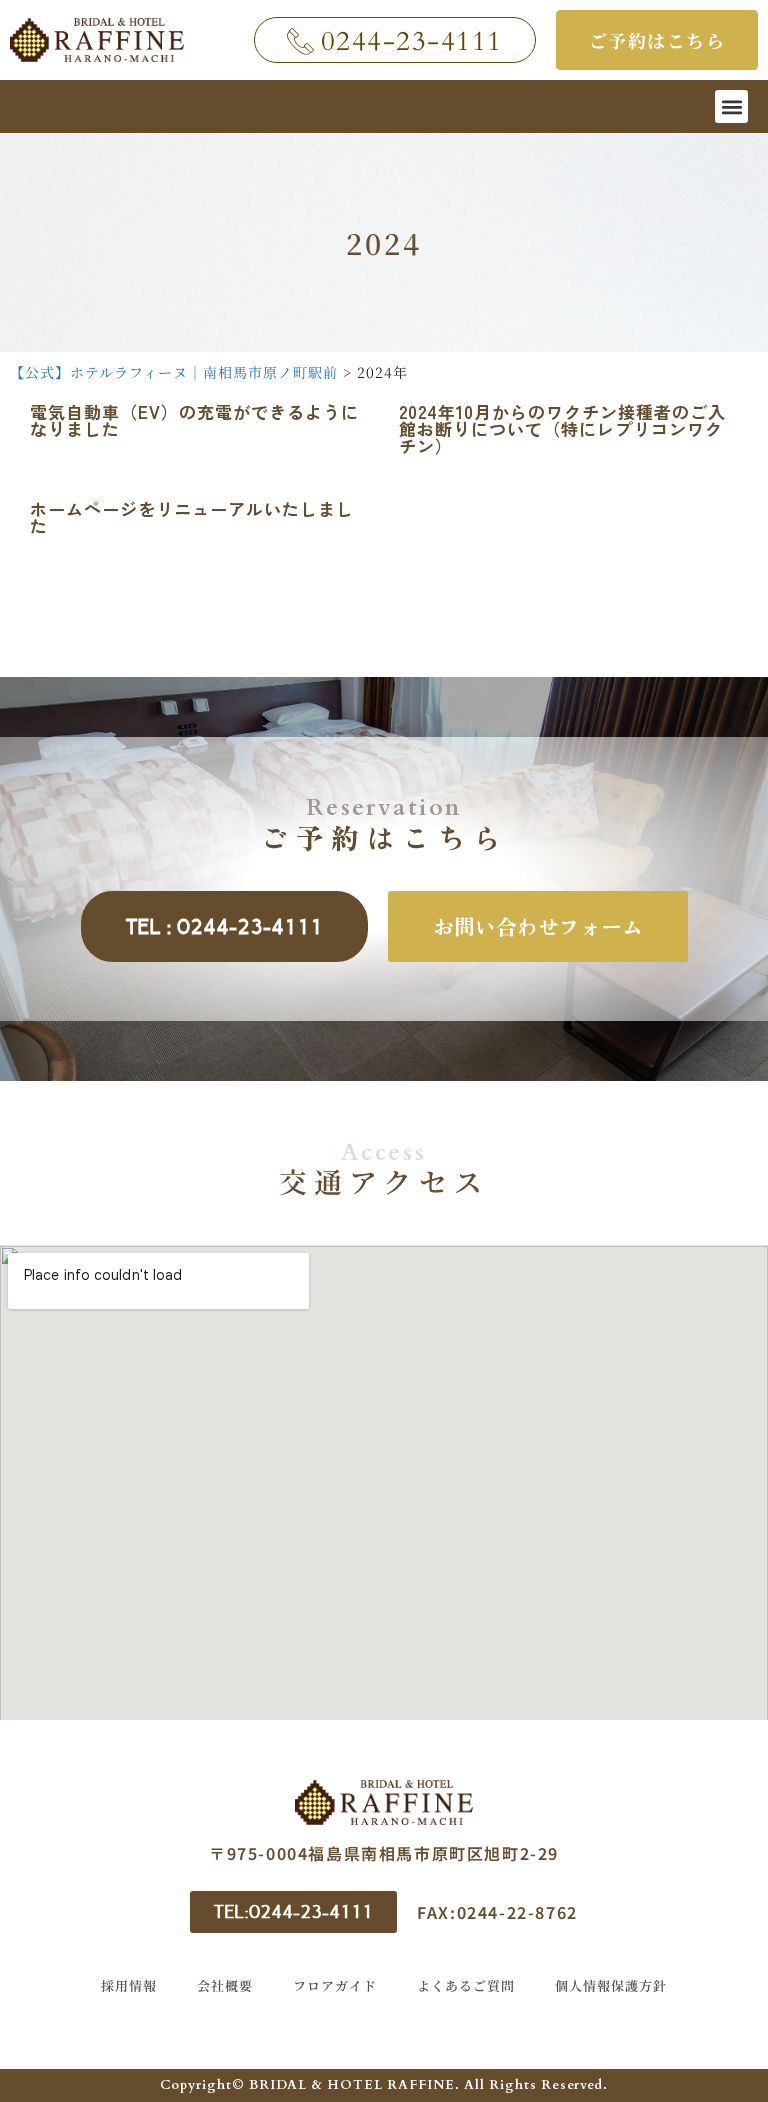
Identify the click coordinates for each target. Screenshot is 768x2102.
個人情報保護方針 (611, 1985)
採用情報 (129, 1985)
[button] (731, 106)
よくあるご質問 (466, 1985)
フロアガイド (335, 1985)
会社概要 (225, 1985)
